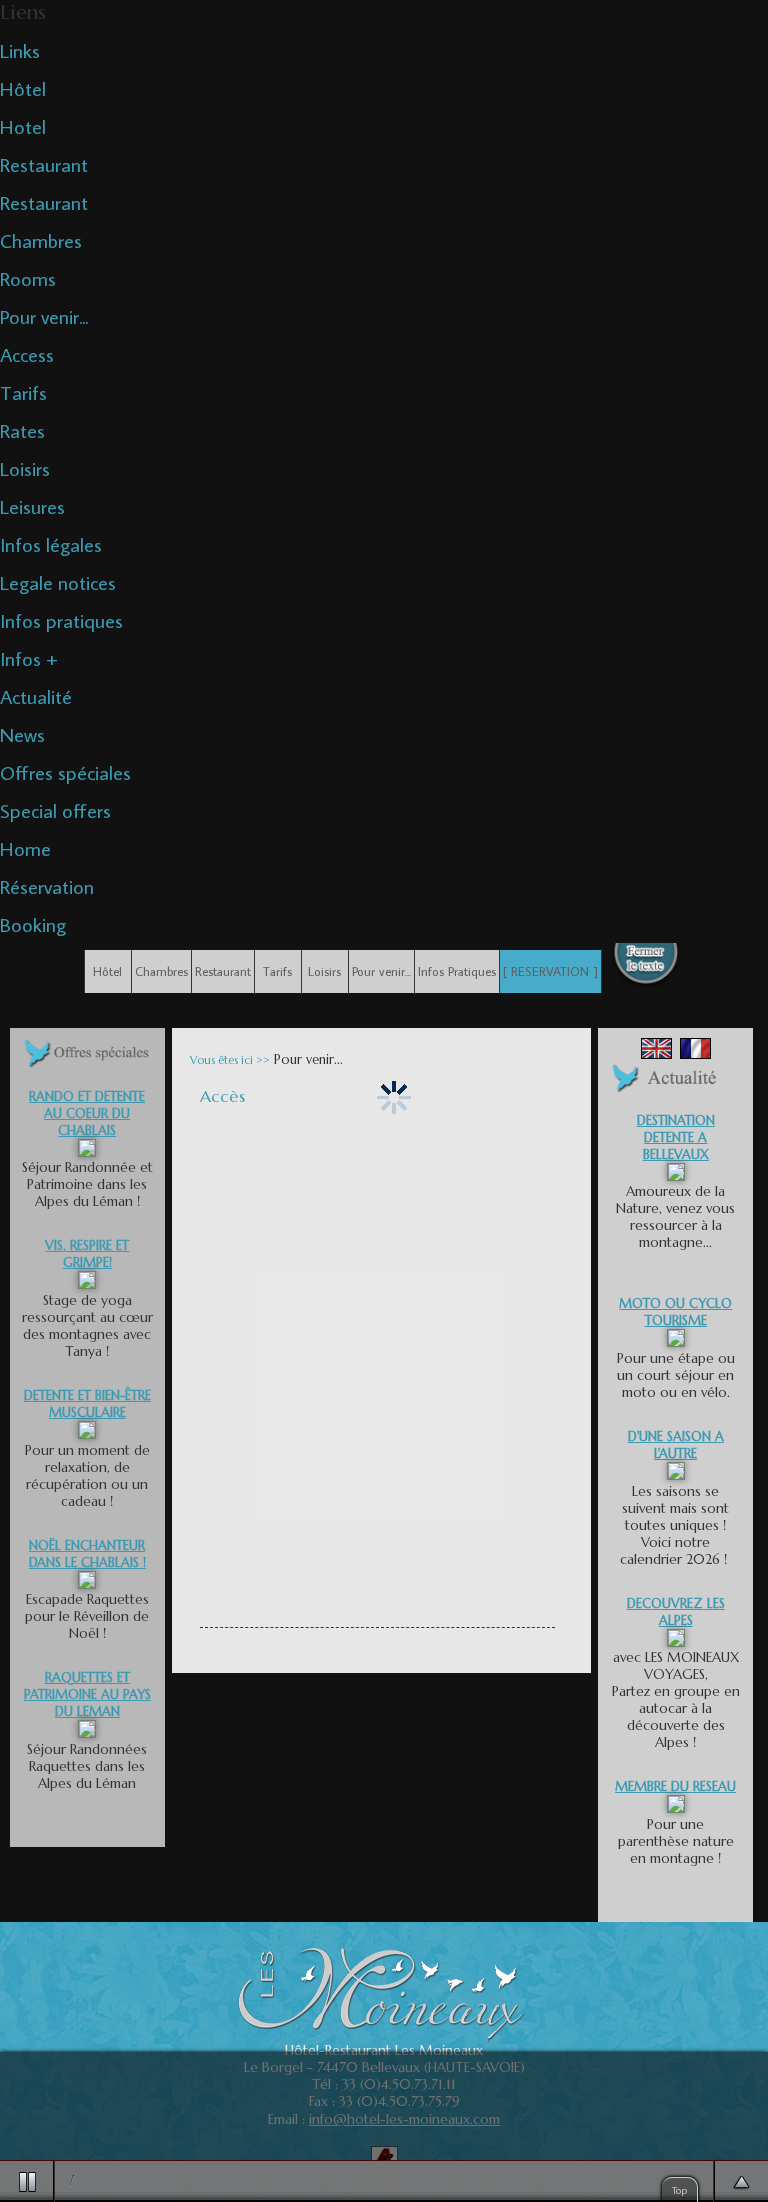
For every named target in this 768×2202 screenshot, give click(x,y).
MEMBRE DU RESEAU (675, 1786)
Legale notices (58, 582)
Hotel (23, 126)
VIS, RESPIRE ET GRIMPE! (87, 1254)
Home (25, 848)
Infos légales (51, 544)
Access (27, 354)
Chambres (41, 240)
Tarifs (23, 392)
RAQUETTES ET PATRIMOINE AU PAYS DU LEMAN (87, 1694)
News (22, 734)
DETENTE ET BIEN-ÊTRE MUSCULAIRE (87, 1404)
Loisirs (25, 468)
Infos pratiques (61, 620)
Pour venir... (44, 316)
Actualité (36, 696)
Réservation (47, 886)
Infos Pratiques (457, 971)
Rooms (28, 278)
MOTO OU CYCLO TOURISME (675, 1312)
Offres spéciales (65, 772)
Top (679, 2190)
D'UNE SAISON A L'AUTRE (676, 1445)
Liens (23, 12)
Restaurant (44, 164)
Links (20, 50)
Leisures (32, 506)
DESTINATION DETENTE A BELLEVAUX (676, 1137)
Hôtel (23, 88)
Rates (22, 430)
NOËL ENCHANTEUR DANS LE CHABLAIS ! (87, 1554)
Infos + (29, 658)
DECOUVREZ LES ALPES (676, 1612)
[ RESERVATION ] (550, 971)
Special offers (55, 810)
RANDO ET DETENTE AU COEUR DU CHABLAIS (87, 1113)
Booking (33, 924)
